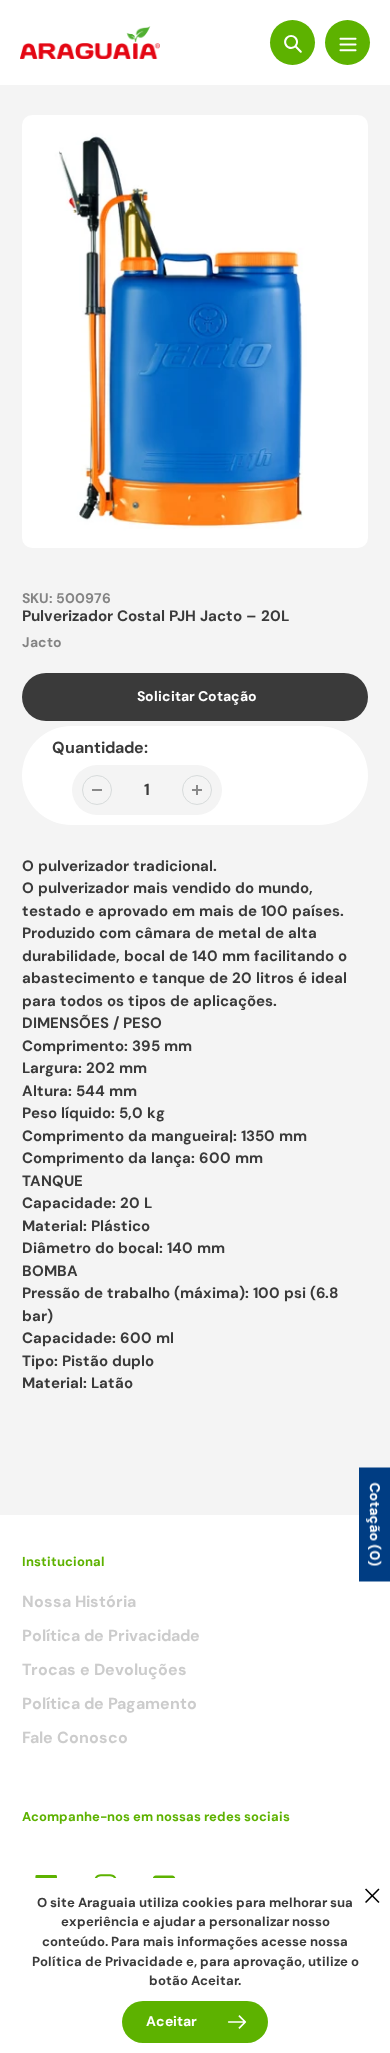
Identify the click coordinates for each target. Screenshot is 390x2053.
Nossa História (79, 1601)
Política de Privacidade (111, 1635)
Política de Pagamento (109, 1703)
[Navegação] (347, 42)
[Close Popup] (372, 1895)
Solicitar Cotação (197, 696)
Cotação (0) (375, 1524)
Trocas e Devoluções (104, 1669)
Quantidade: (100, 747)
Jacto (42, 642)
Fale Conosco (75, 1737)
